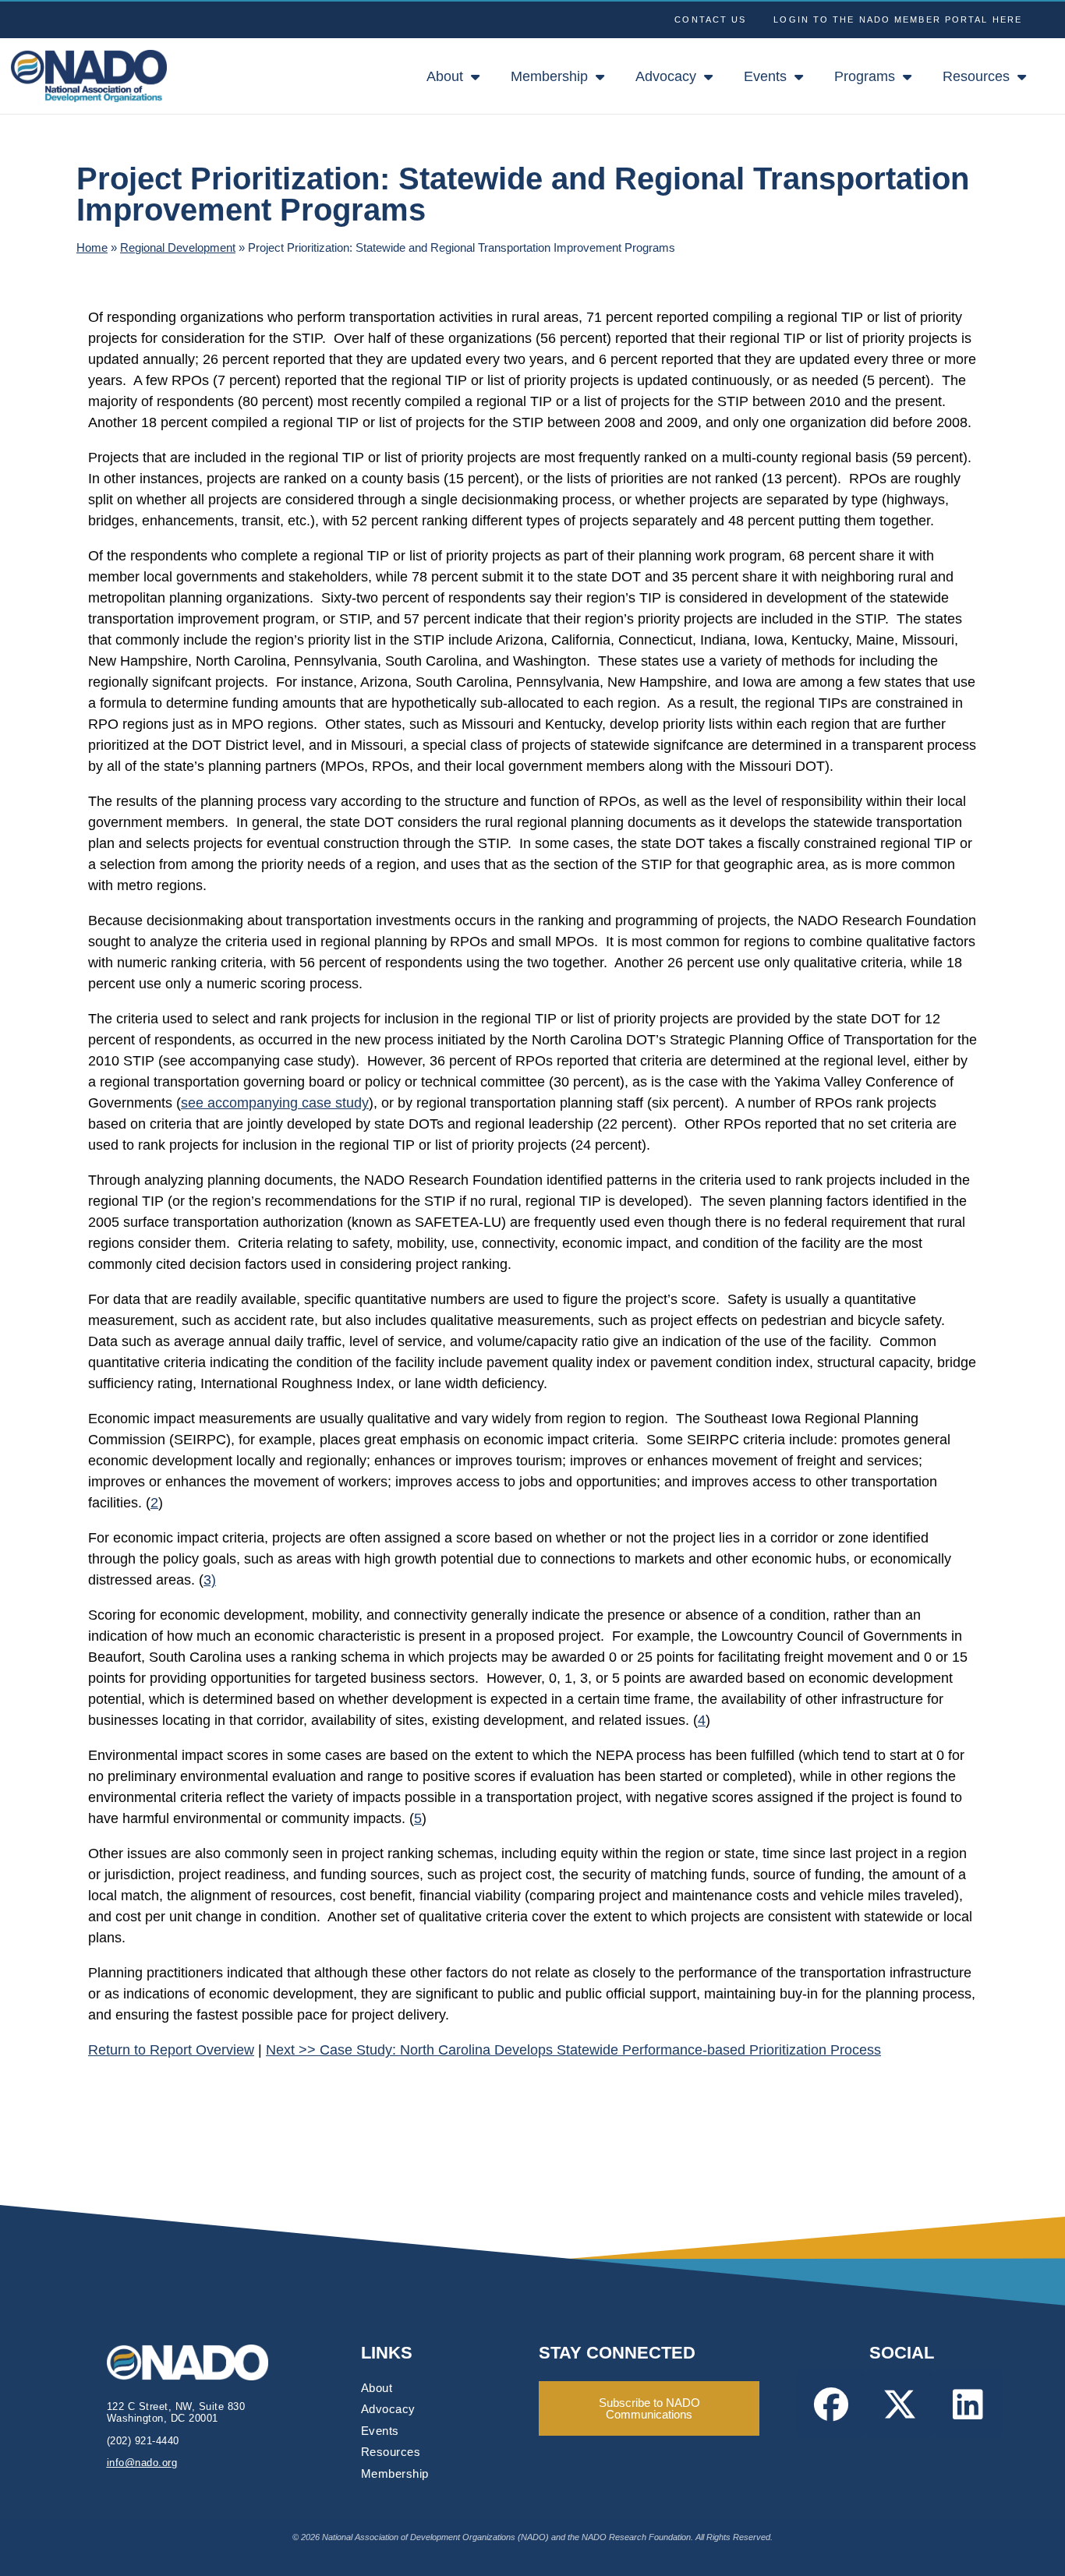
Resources (976, 76)
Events (765, 76)
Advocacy (666, 76)
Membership (549, 76)
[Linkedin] (968, 2404)
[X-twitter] (900, 2404)
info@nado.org (142, 2463)
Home (92, 247)
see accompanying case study (275, 1103)
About (445, 76)
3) (210, 1580)
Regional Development (178, 247)
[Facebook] (831, 2404)
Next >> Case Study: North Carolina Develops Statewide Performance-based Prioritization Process (573, 2050)
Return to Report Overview (171, 2050)
